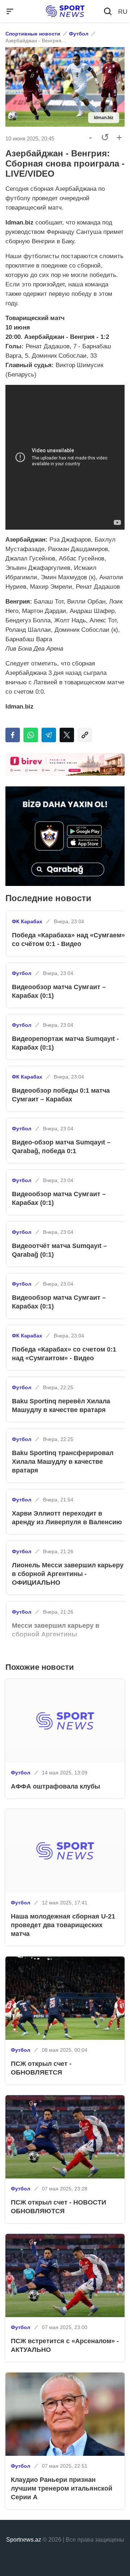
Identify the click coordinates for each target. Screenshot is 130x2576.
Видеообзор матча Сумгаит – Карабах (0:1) (59, 991)
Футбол (79, 34)
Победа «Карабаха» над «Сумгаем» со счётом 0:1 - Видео (68, 940)
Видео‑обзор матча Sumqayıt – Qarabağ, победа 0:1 (61, 1147)
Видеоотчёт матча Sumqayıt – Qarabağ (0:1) (59, 1250)
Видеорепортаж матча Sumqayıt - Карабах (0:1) (65, 1043)
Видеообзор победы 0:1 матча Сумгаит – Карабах (61, 1095)
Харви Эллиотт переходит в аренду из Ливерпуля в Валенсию (67, 1518)
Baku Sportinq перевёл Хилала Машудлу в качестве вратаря (61, 1405)
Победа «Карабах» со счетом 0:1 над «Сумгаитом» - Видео (64, 1354)
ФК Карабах (27, 921)
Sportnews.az (24, 2540)
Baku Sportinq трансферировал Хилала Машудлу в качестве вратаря (63, 1462)
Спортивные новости (33, 34)
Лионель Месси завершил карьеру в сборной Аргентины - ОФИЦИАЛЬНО (68, 1574)
